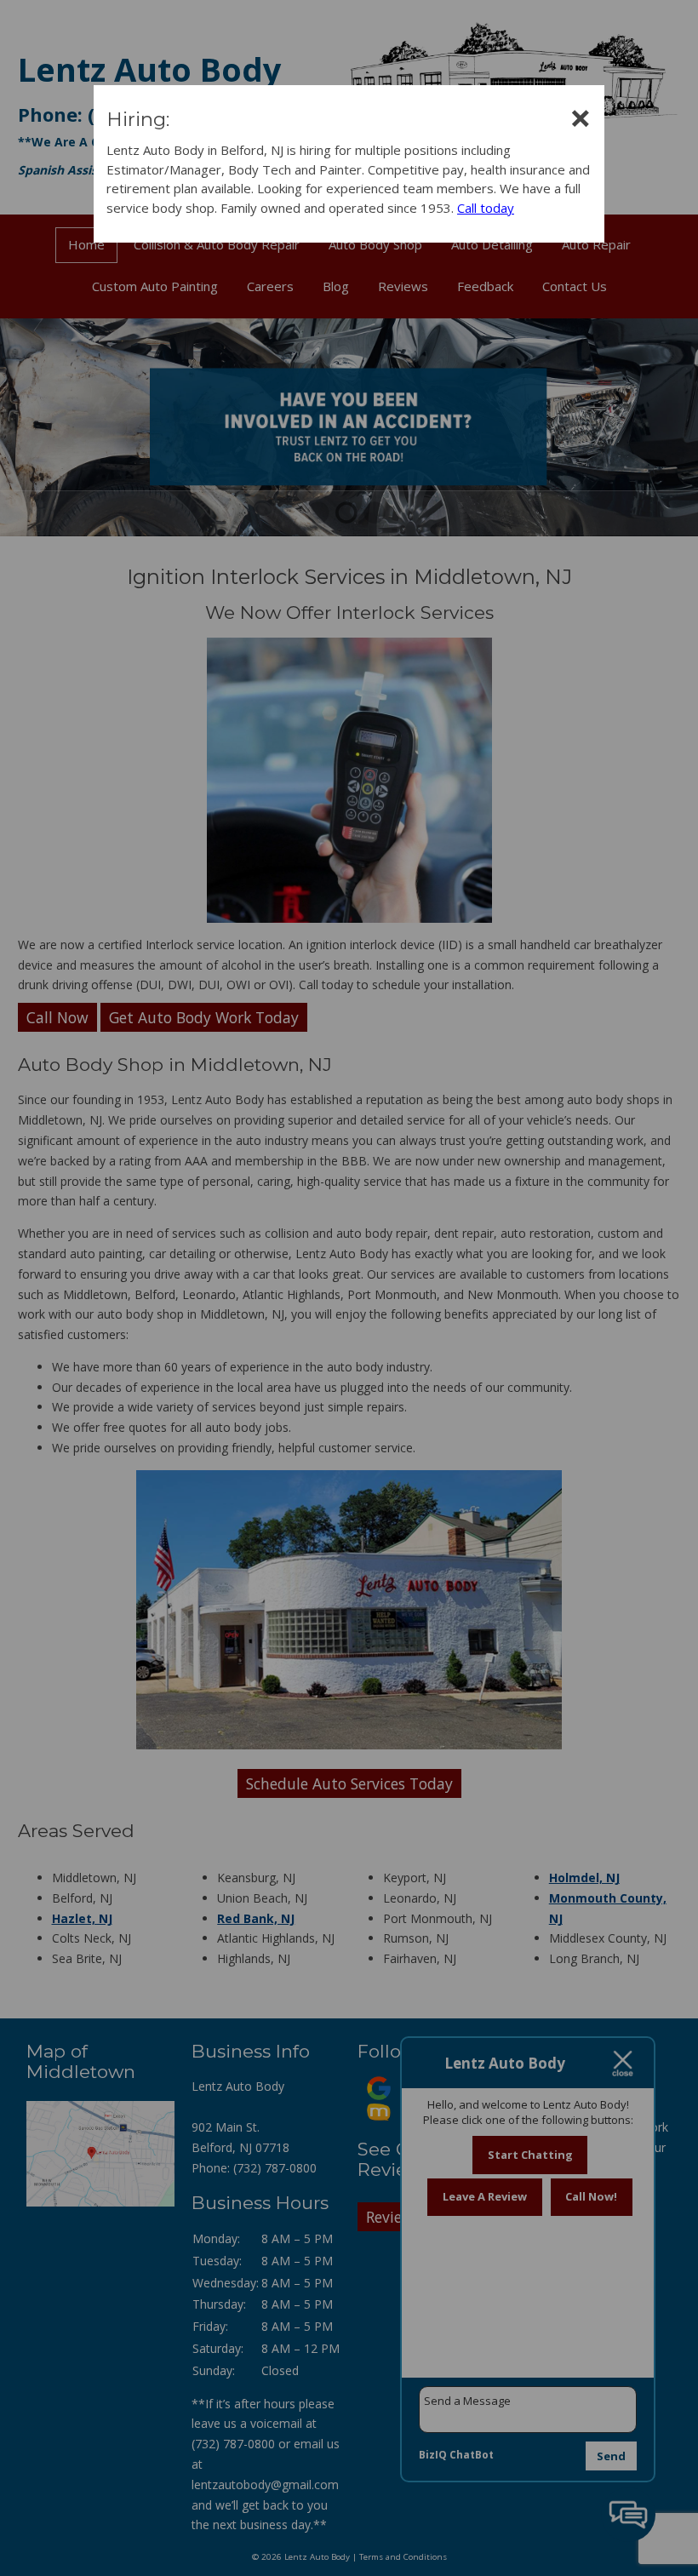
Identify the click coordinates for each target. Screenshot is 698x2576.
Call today (486, 208)
